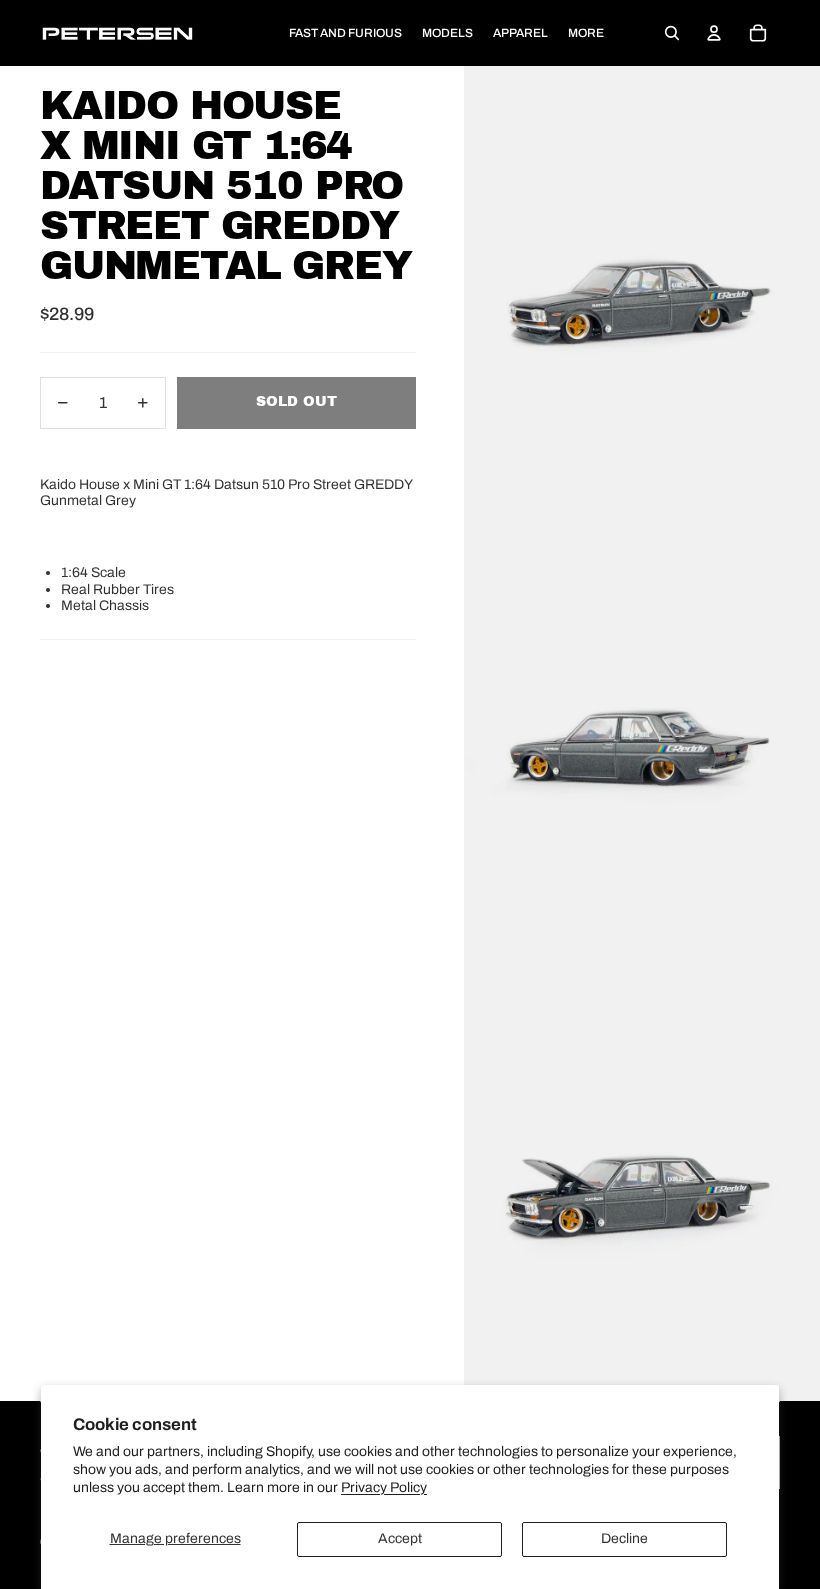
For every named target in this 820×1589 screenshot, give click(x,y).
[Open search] (672, 33)
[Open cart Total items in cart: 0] (758, 33)
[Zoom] (642, 288)
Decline (624, 1538)
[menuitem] (586, 33)
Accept (400, 1538)
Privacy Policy (384, 1487)
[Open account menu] (714, 33)
